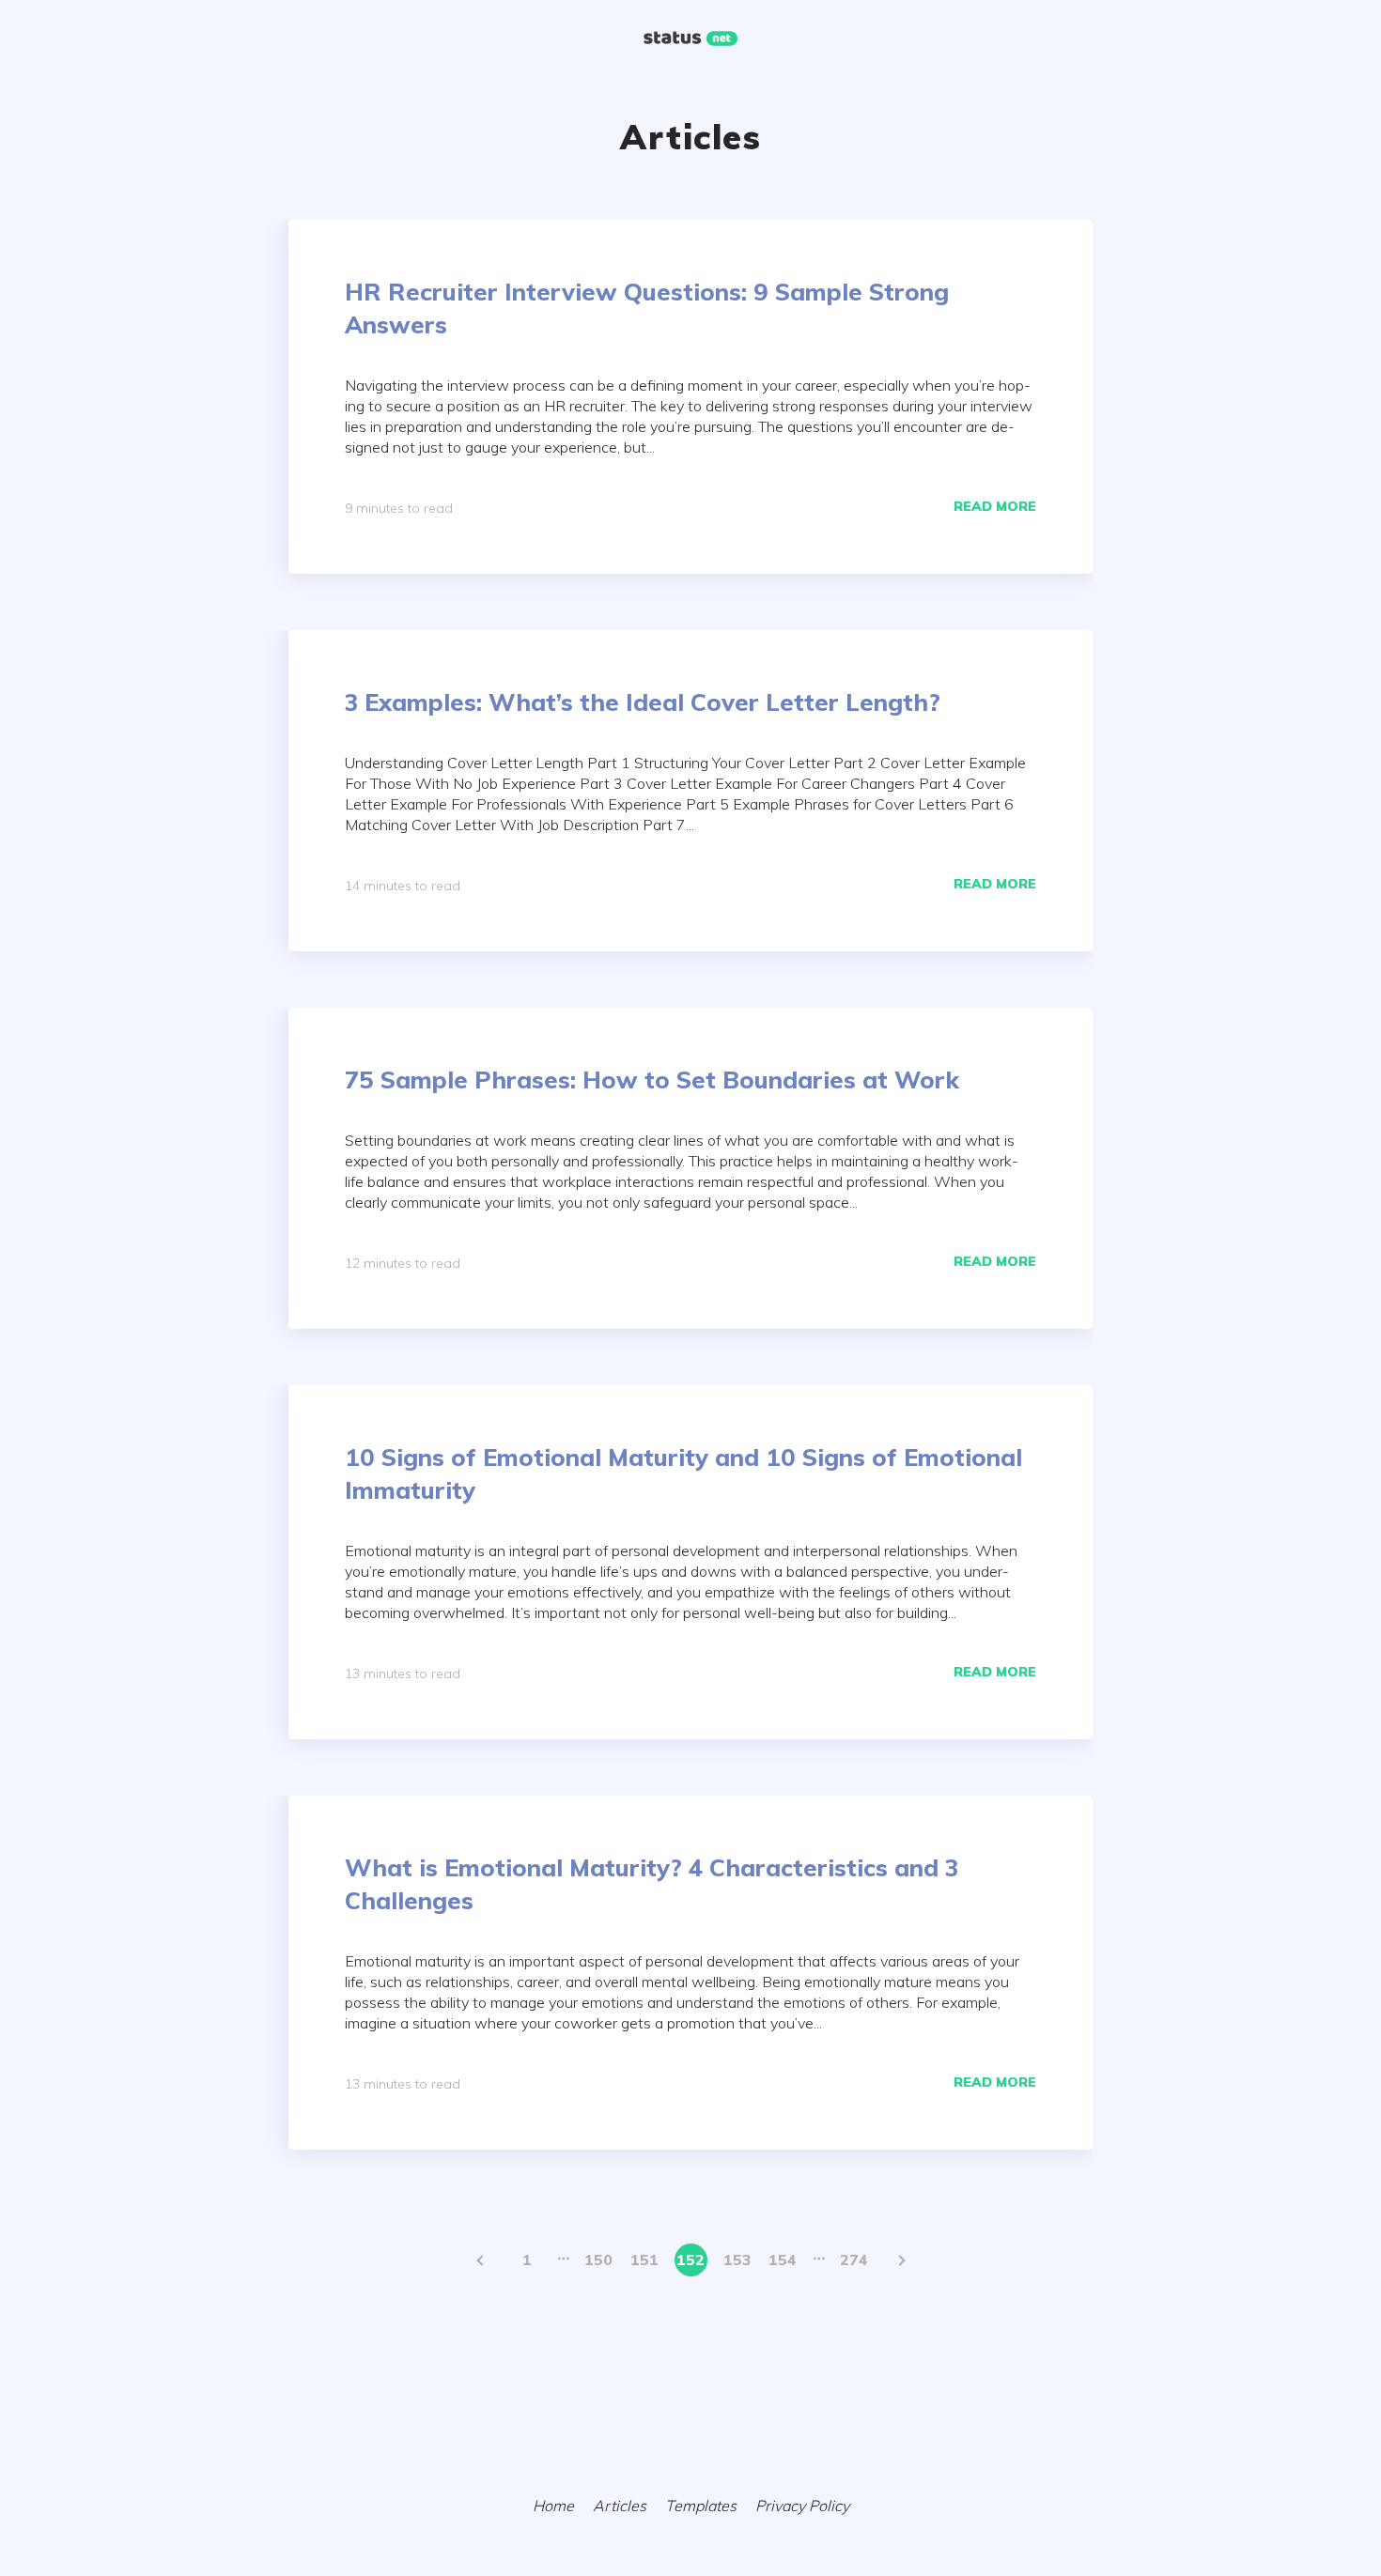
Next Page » (900, 2260)
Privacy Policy (802, 2506)
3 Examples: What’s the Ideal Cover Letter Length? (643, 702)
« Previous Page (481, 2260)
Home (553, 2506)
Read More (995, 506)
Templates (701, 2506)
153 (737, 2260)
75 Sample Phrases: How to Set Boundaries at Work (652, 1080)
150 (598, 2260)
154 (783, 2260)
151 (644, 2260)
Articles (620, 2506)
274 (854, 2260)
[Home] (690, 40)
